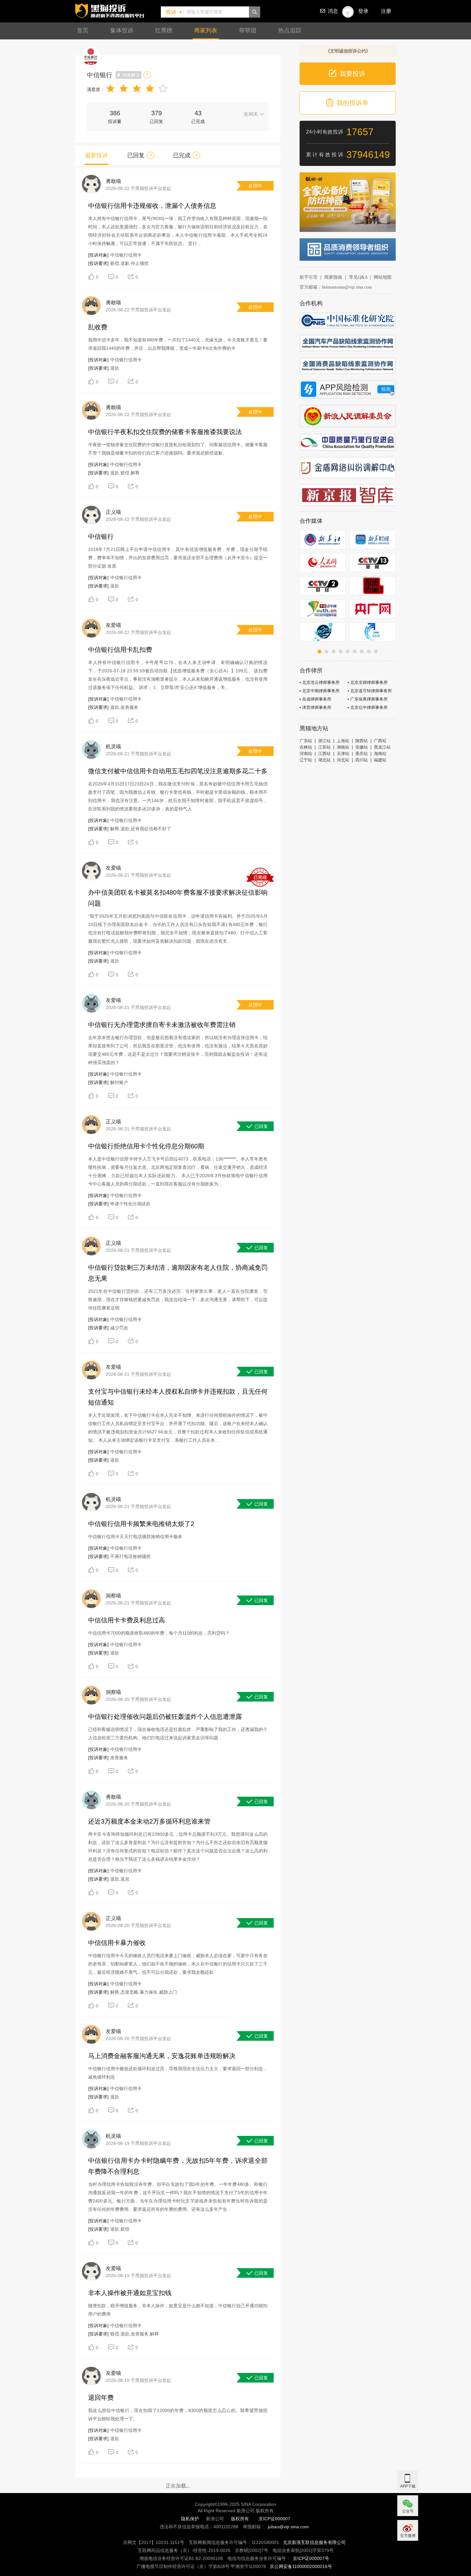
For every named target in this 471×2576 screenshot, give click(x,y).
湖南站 (343, 747)
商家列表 (206, 30)
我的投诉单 (352, 103)
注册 (386, 11)
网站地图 (383, 277)
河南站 (306, 754)
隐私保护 (190, 2519)
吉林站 (306, 747)
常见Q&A (358, 277)
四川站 (362, 760)
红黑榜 (164, 30)
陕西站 (362, 741)
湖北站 (324, 760)
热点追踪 (290, 30)
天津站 (343, 754)
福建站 (380, 760)
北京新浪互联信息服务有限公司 (314, 2542)
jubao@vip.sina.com (288, 2527)
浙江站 (324, 741)
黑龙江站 (382, 747)
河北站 (343, 760)
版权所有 (240, 2519)
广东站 (306, 741)
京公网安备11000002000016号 (301, 2566)
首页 (83, 30)
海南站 (380, 754)
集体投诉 (122, 30)
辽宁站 (306, 760)
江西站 (324, 754)
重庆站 (362, 754)
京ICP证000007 (274, 2519)
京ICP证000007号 (311, 2558)
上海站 (343, 741)
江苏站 (324, 747)
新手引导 (309, 277)
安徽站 (362, 747)
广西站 (380, 741)
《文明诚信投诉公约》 (348, 51)
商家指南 (333, 277)
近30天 (251, 114)
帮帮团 (248, 30)
